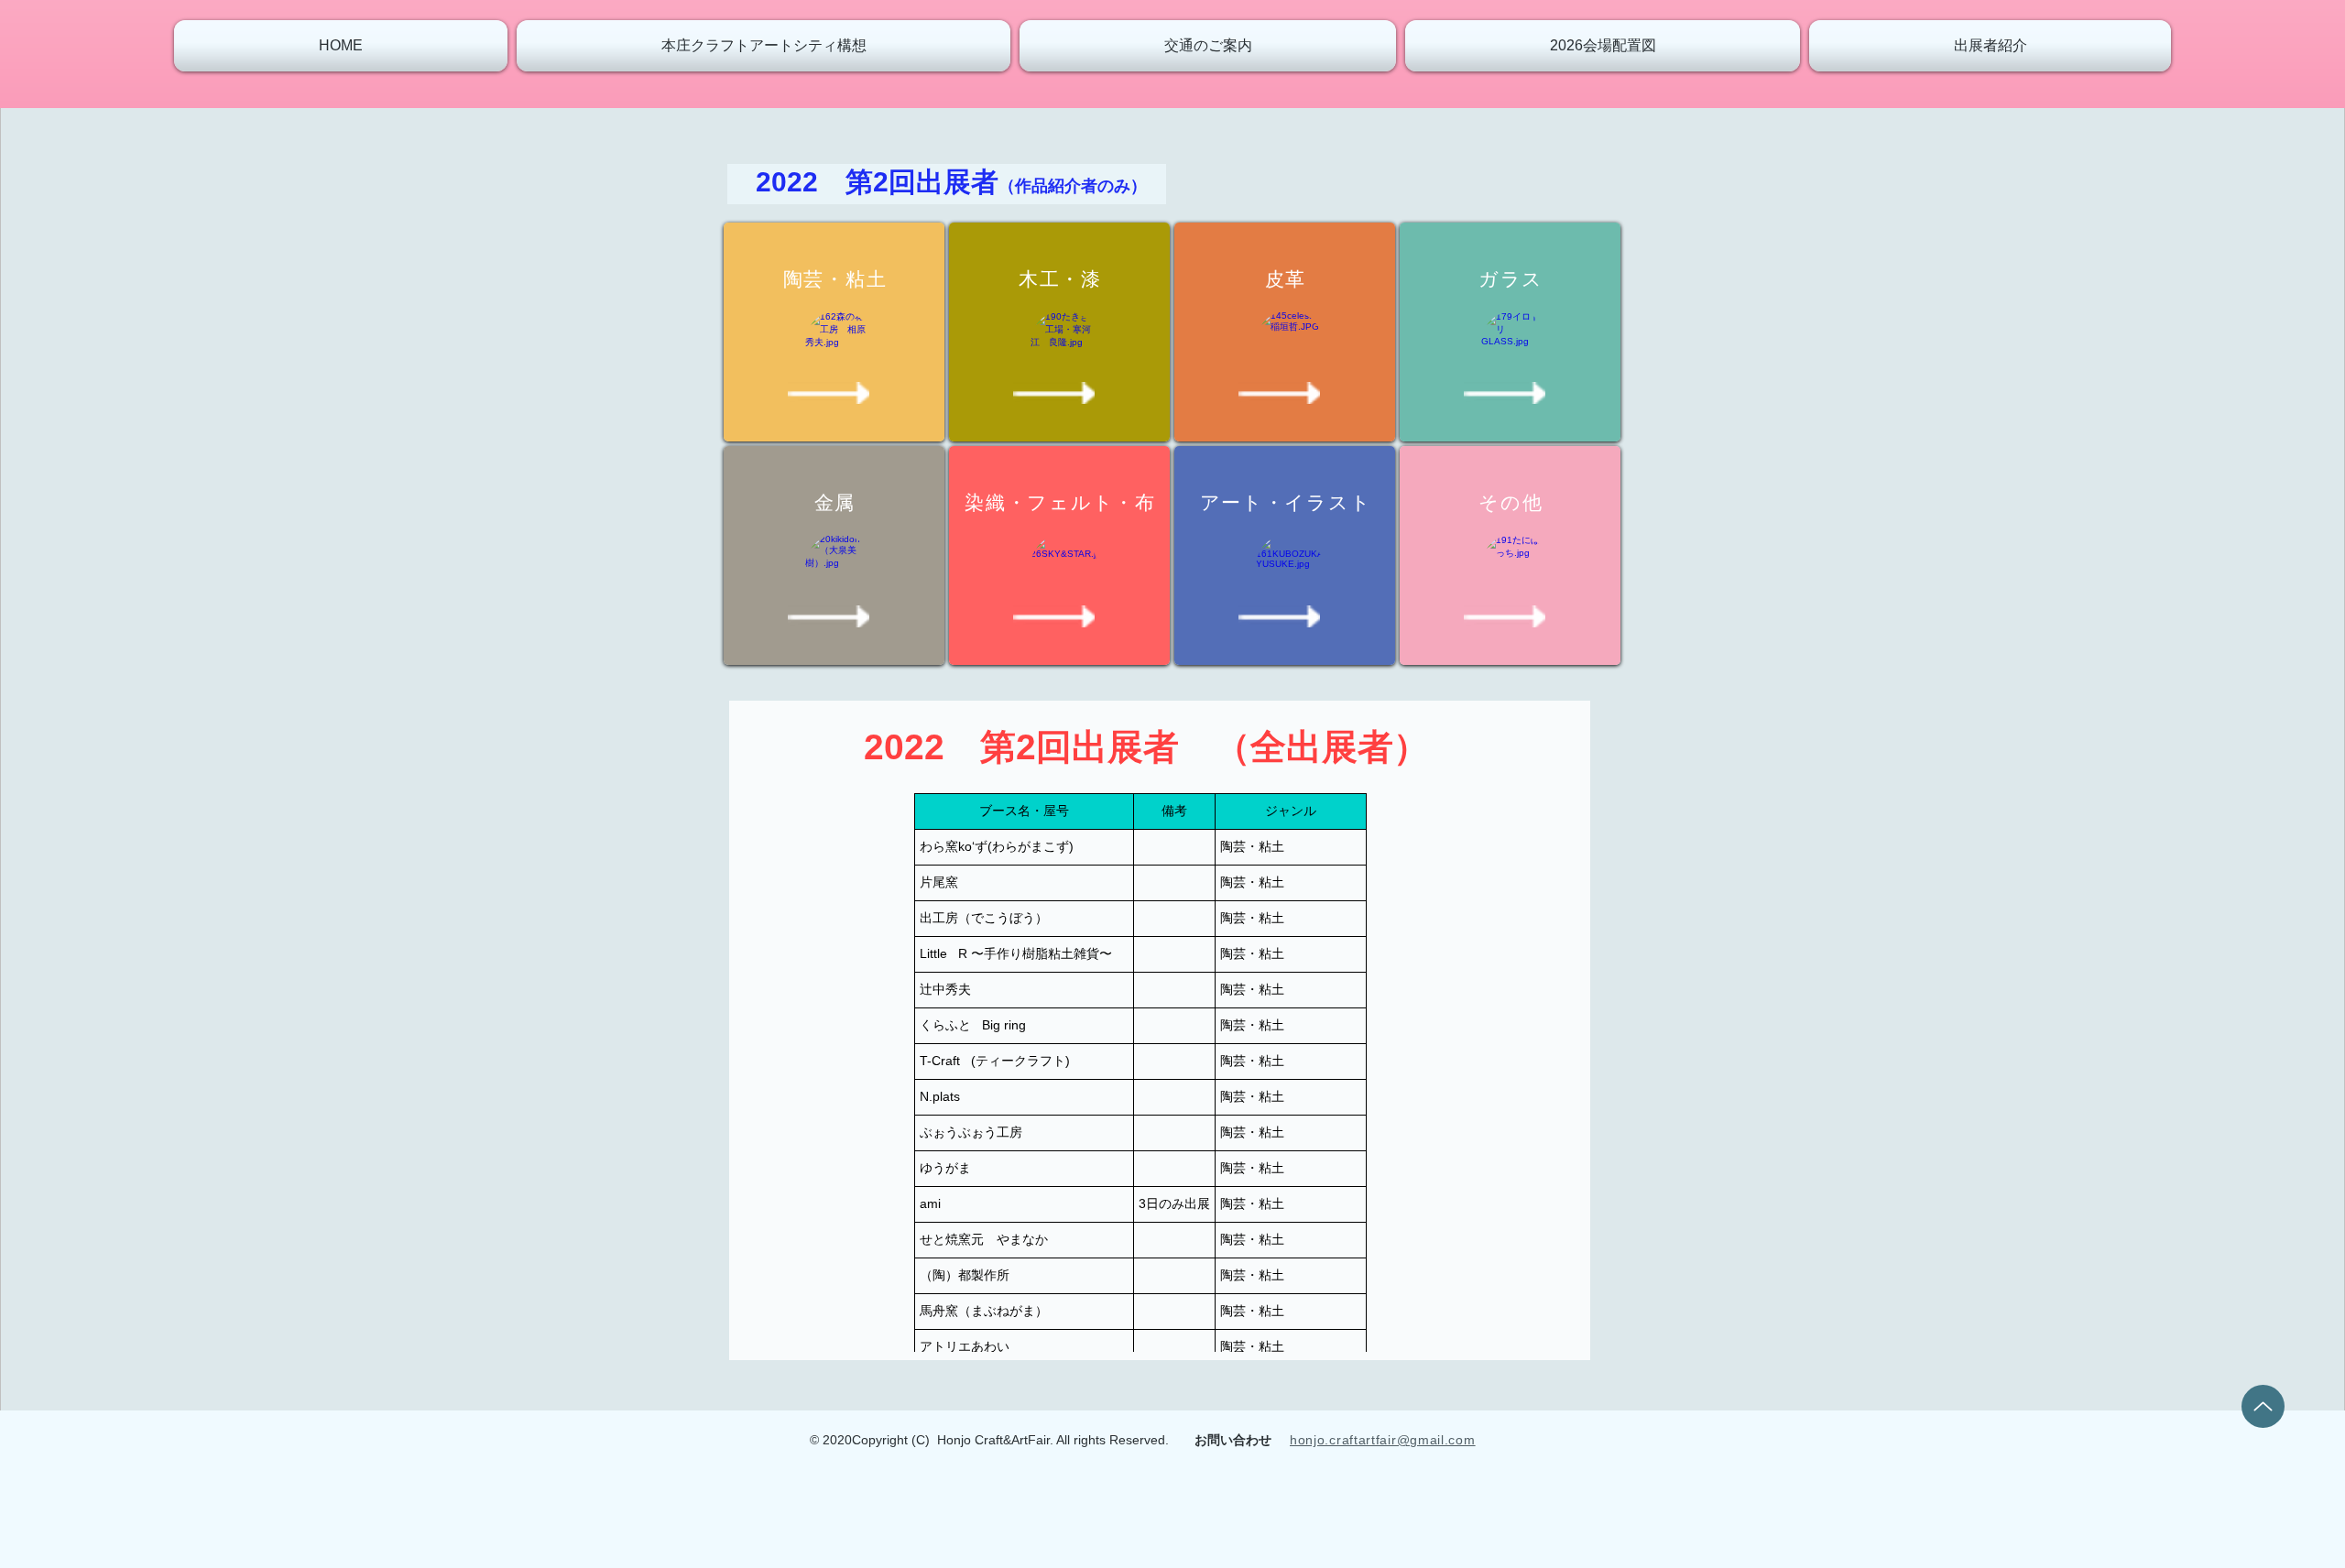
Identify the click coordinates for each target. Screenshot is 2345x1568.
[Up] (2263, 1406)
